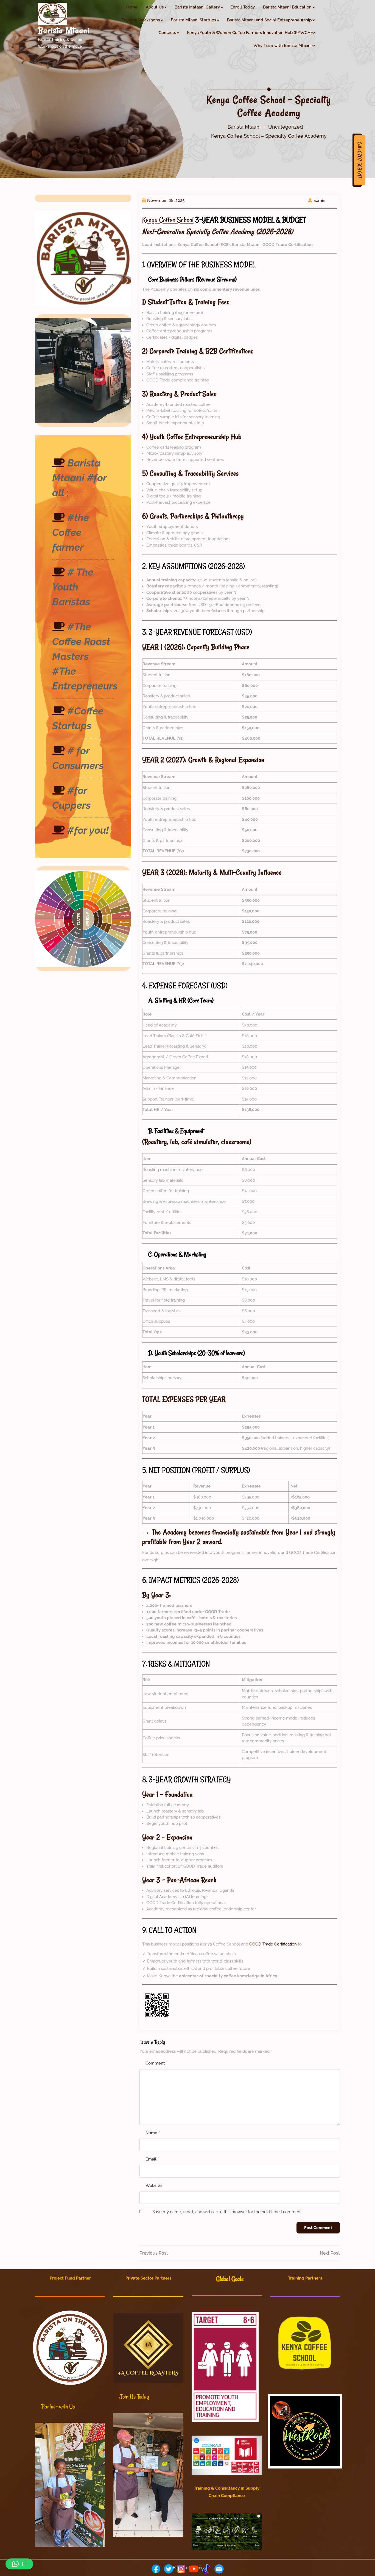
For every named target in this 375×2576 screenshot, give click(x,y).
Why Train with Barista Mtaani (282, 46)
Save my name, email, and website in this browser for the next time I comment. (227, 2212)
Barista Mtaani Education (287, 7)
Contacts (167, 33)
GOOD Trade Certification (273, 1944)
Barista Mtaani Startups (193, 20)
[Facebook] (156, 2569)
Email (152, 2159)
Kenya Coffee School (168, 220)
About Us (155, 7)
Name (153, 2133)
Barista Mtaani (64, 30)
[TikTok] (206, 2569)
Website (154, 2185)
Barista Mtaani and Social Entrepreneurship (269, 20)
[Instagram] (181, 2569)
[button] (19, 2564)
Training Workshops (141, 20)
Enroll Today (243, 7)
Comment (156, 2063)
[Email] (219, 2569)
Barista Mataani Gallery (197, 7)
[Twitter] (169, 2569)
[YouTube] (194, 2569)
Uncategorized (286, 127)
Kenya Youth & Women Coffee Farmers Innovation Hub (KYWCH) (249, 33)
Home (132, 7)
